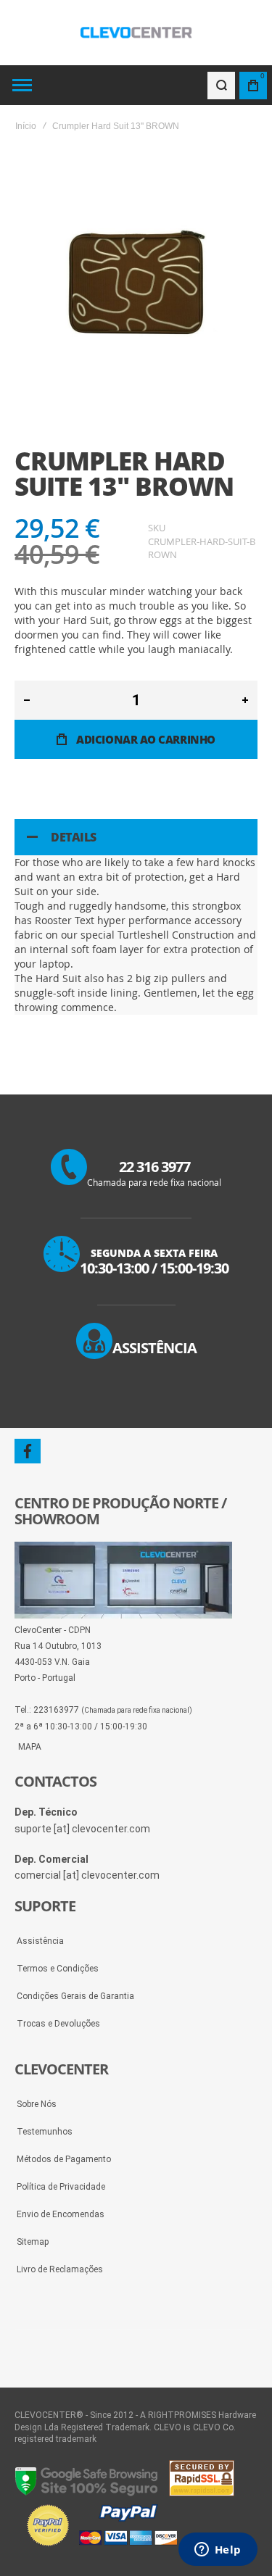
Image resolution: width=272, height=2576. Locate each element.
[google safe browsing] (87, 2493)
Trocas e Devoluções (58, 2024)
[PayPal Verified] (101, 2547)
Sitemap (33, 2242)
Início (26, 126)
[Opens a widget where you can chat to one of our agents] (218, 2551)
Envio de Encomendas (61, 2214)
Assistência (40, 1941)
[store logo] (136, 33)
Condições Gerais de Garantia (75, 1996)
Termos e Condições (58, 1969)
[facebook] (28, 1451)
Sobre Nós (37, 2104)
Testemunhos (45, 2132)
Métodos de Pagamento (64, 2159)
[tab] (136, 837)
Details (74, 837)
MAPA (30, 1747)
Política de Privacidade (61, 2187)
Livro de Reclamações (60, 2269)
